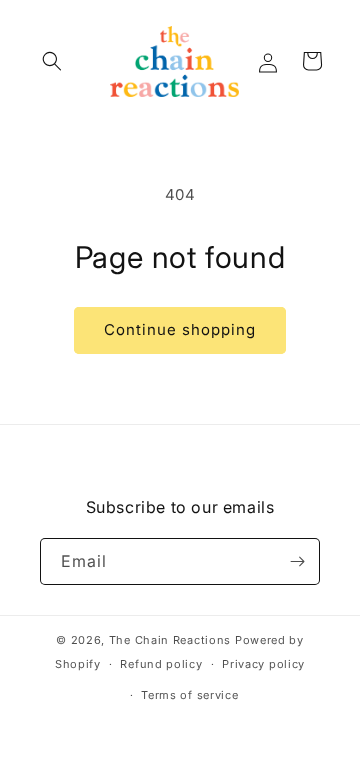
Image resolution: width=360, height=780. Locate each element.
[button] (52, 61)
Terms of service (189, 695)
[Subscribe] (297, 561)
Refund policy (161, 664)
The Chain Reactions (170, 640)
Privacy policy (263, 664)
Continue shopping (180, 329)
